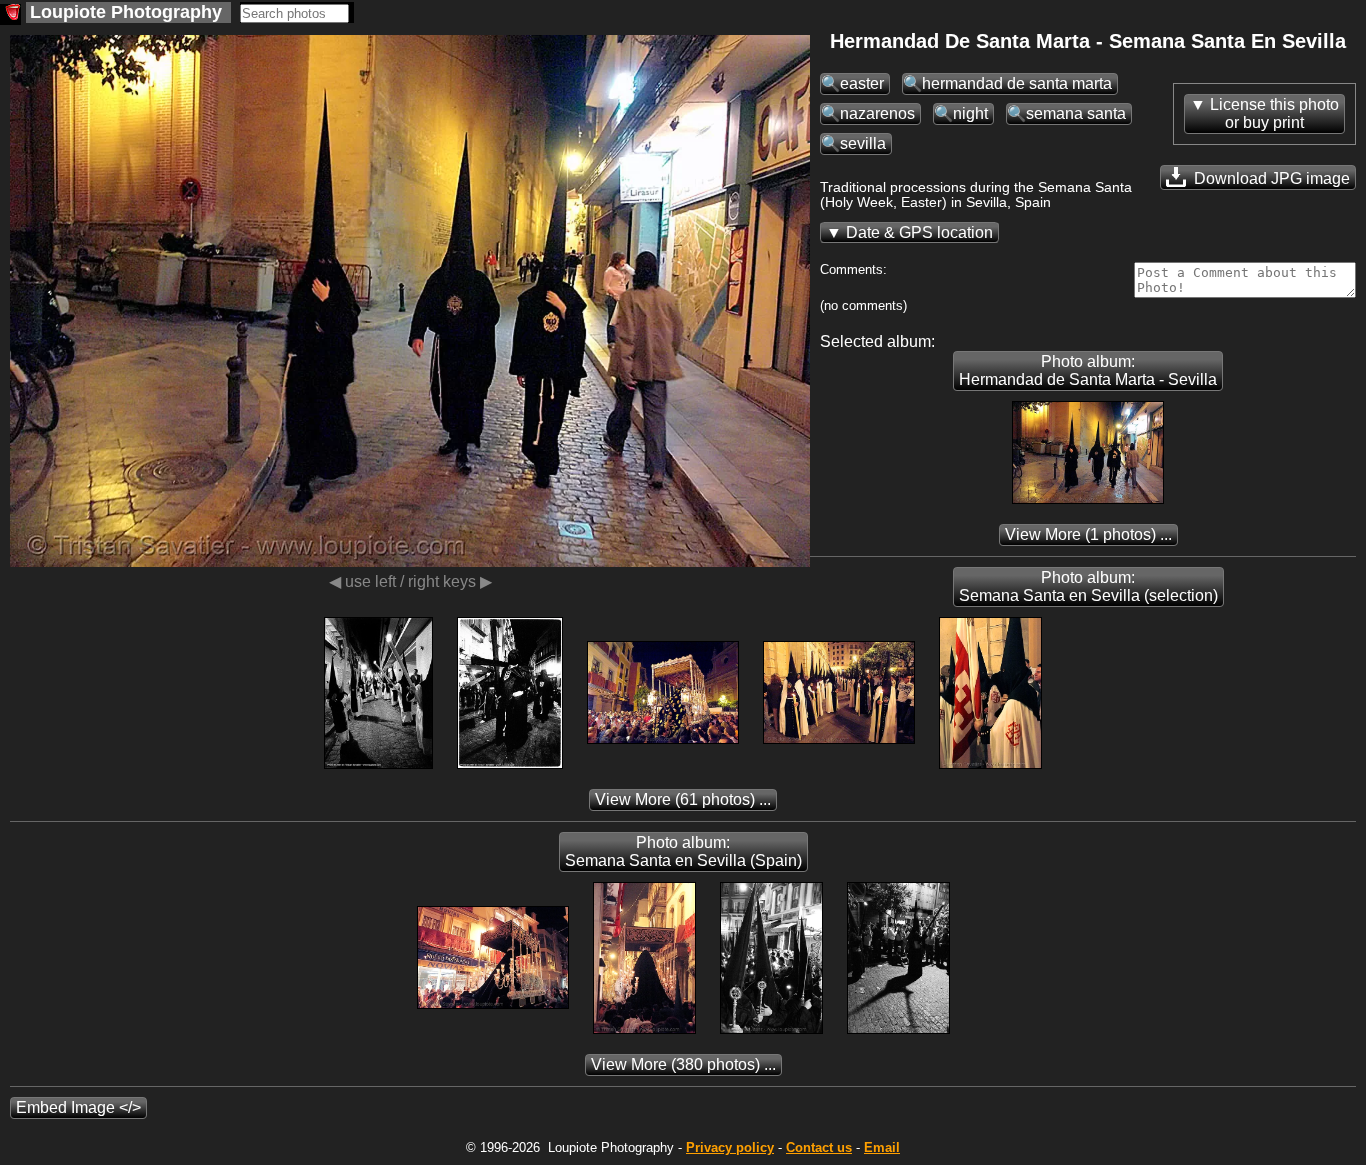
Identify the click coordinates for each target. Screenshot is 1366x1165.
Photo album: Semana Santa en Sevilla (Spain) (683, 851)
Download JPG (1270, 178)
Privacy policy (730, 1147)
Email (882, 1147)
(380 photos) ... (683, 1064)
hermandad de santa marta (1017, 83)
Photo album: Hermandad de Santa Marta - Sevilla (1088, 370)
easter (862, 83)
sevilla (863, 143)
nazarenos (877, 113)
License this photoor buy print (1274, 113)
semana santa (1076, 113)
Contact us (819, 1147)
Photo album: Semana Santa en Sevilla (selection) (1088, 586)
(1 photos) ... (1088, 534)
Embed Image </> (78, 1107)
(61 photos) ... (683, 799)
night (970, 113)
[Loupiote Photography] (10, 14)
